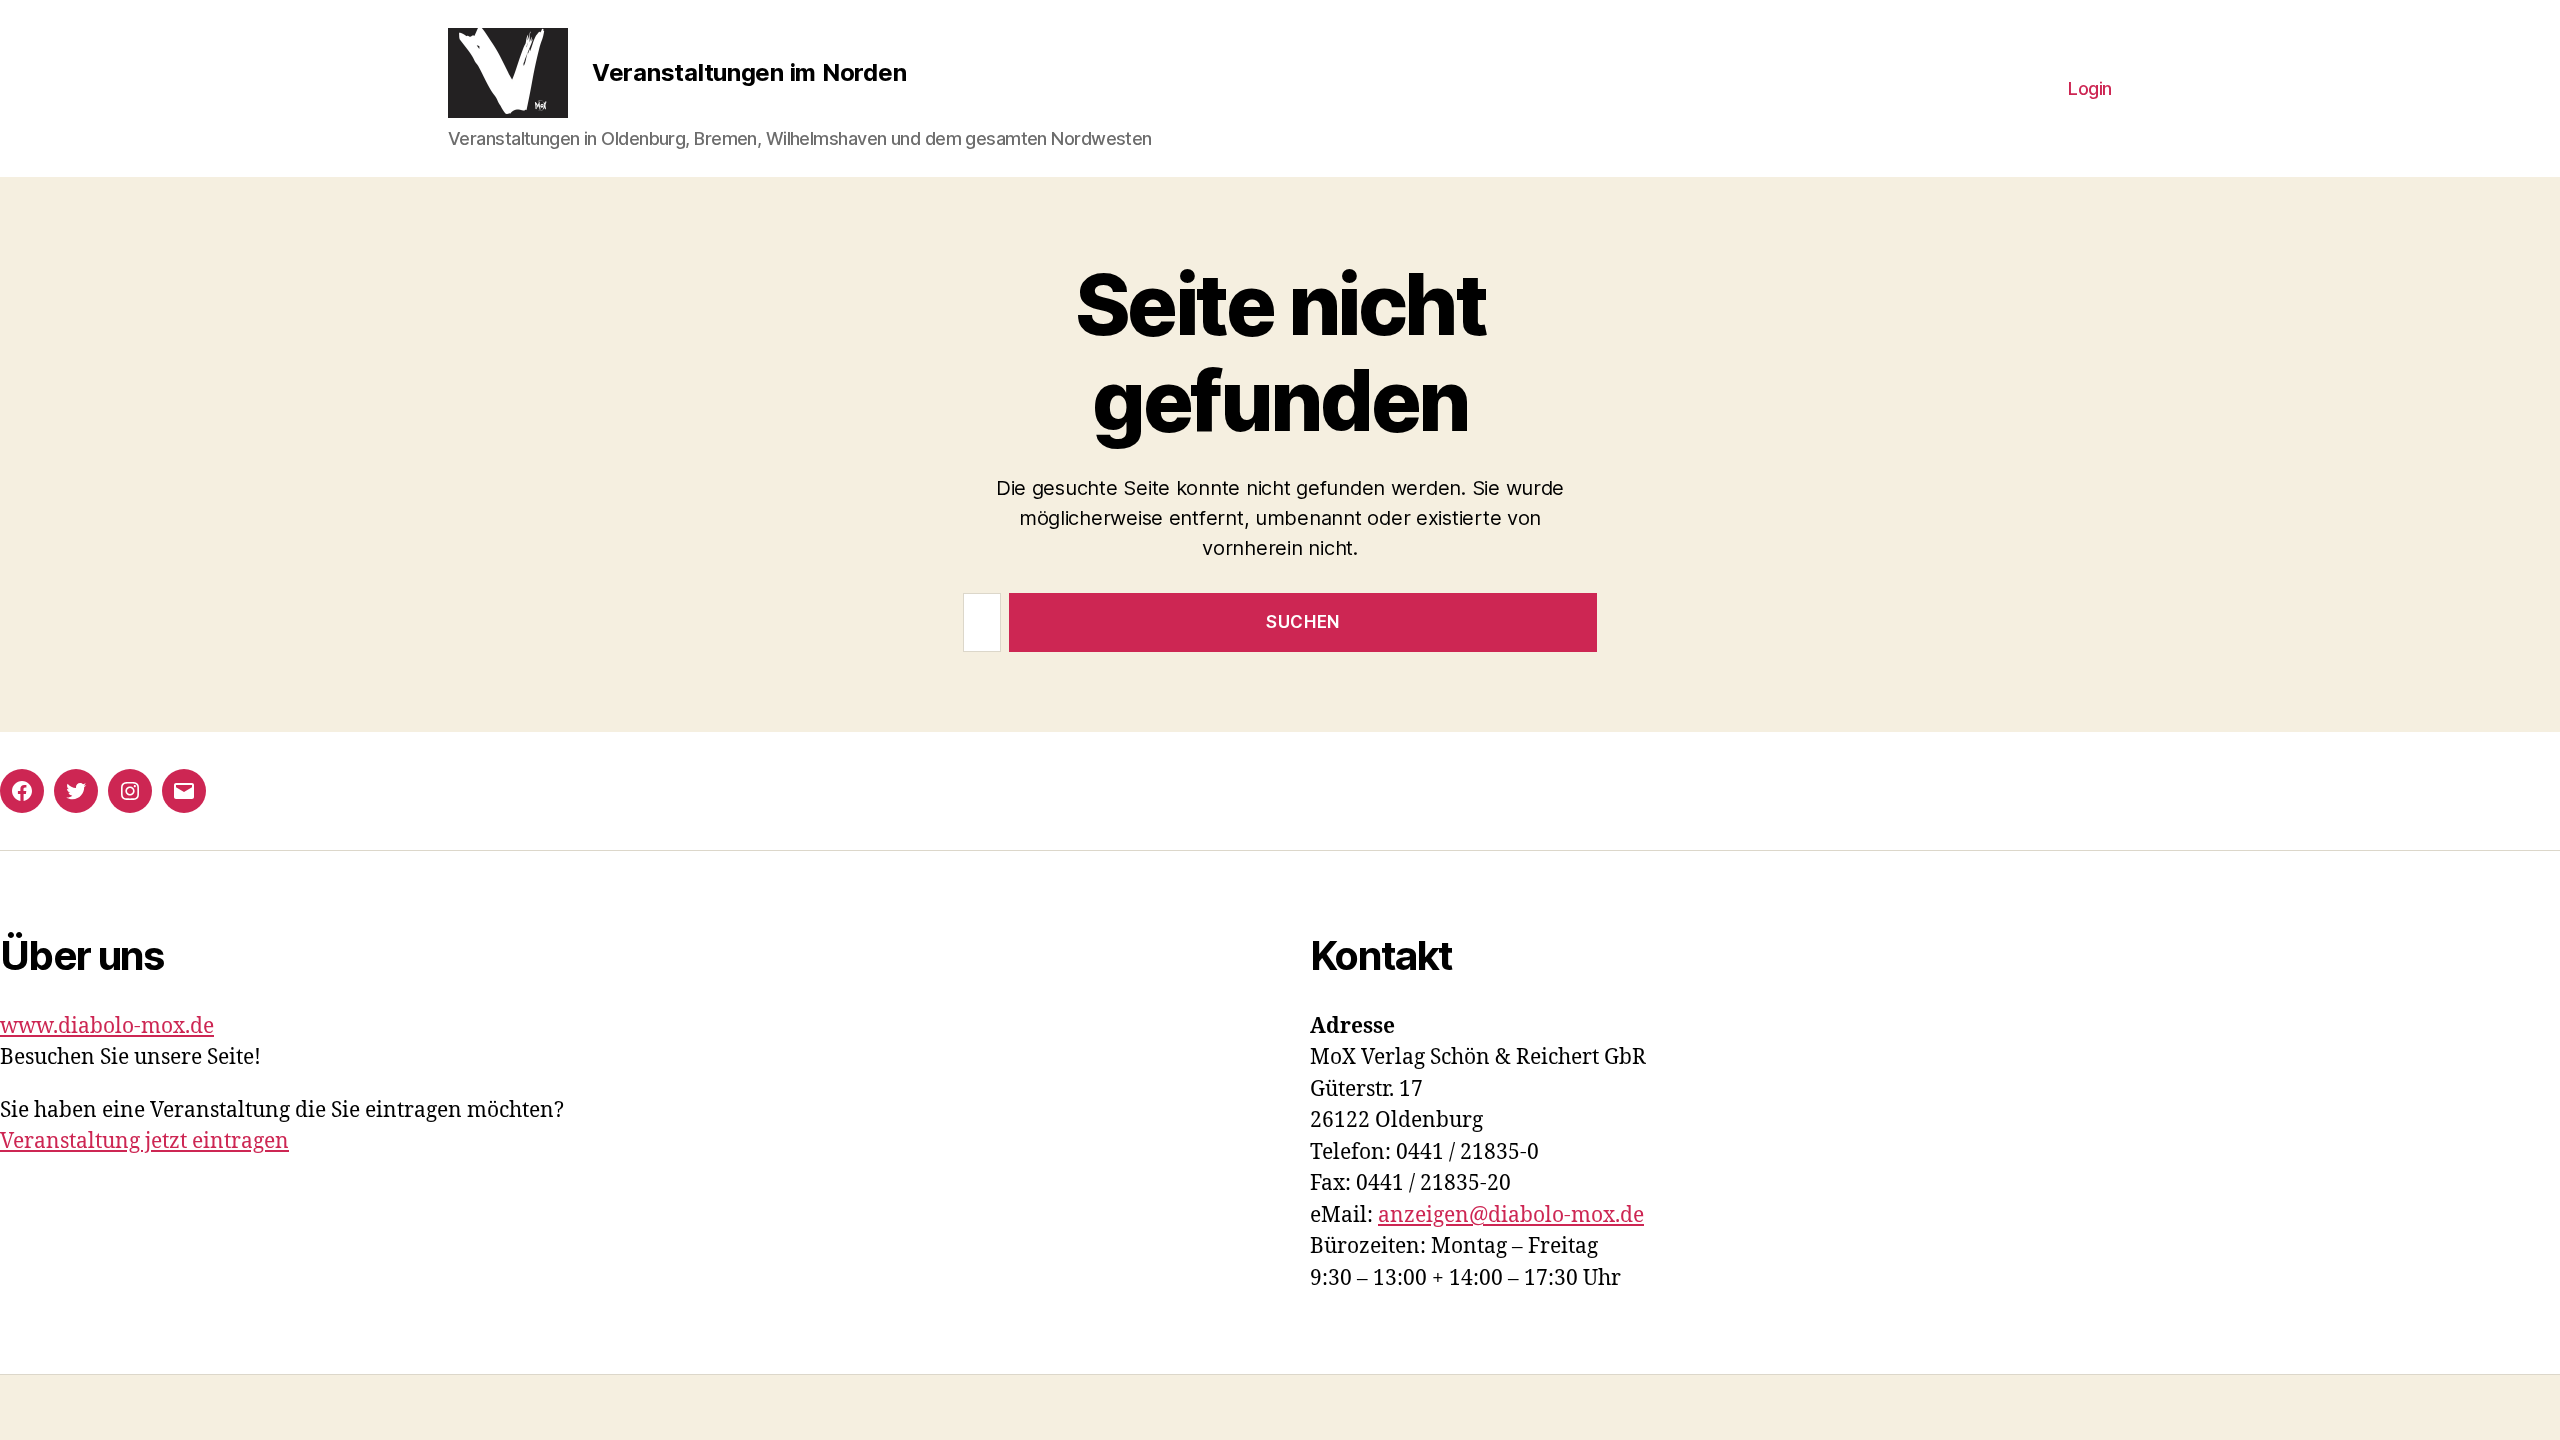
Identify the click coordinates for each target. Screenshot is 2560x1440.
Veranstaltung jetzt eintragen (144, 1141)
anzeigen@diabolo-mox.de (1511, 1215)
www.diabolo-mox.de (107, 1026)
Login (2090, 88)
